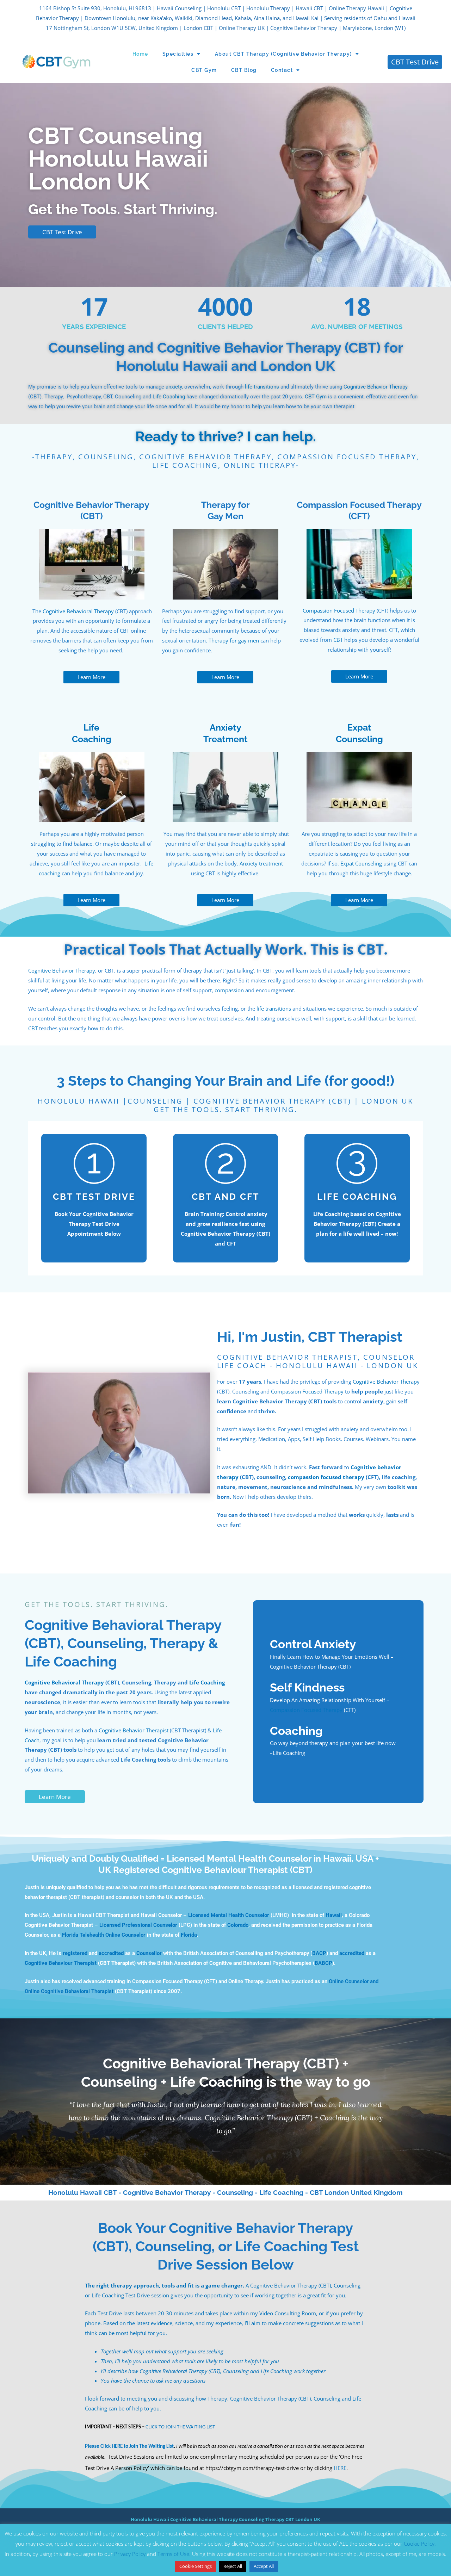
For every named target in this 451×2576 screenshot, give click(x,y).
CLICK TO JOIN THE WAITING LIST (180, 2427)
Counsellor (149, 1953)
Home (140, 54)
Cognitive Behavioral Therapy (78, 611)
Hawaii (334, 1915)
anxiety (174, 387)
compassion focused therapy (326, 1477)
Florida (189, 1935)
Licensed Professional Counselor (139, 1925)
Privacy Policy (130, 2554)
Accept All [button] (264, 2566)
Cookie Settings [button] (196, 2566)
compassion (229, 990)
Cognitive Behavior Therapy (376, 387)
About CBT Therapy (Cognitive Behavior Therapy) (283, 54)
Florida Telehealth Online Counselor (104, 1935)
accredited (111, 1953)
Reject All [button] (233, 2566)
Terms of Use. (175, 2554)
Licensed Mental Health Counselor (229, 1915)
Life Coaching (169, 397)
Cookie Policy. (420, 2544)
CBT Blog (244, 70)
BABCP (323, 1963)
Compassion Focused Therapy (339, 610)
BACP (319, 1953)
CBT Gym (204, 70)
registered (75, 1953)
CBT (338, 640)
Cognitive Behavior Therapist (134, 1730)
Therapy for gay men (234, 640)
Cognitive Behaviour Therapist (61, 1963)
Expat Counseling (361, 863)
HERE (340, 2468)
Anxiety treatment (261, 863)
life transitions (262, 387)
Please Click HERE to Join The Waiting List (129, 2447)
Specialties (178, 54)
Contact (282, 70)
